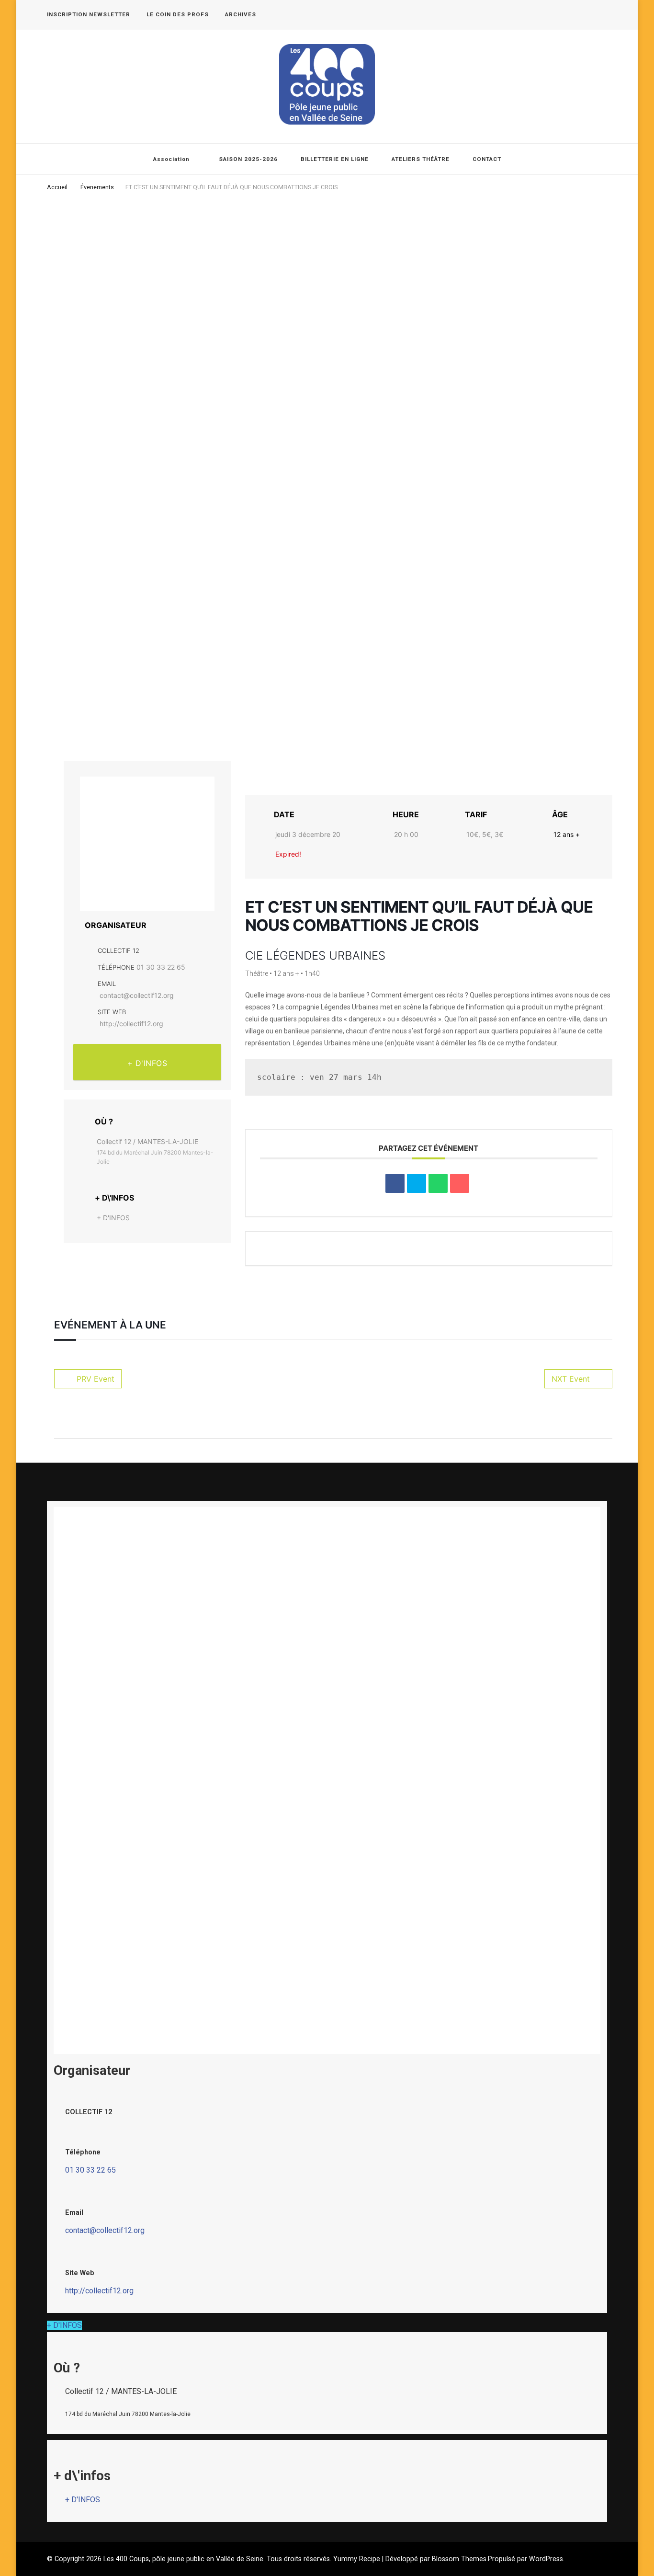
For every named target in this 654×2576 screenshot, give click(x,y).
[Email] (460, 1183)
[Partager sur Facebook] (395, 1183)
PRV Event (96, 1379)
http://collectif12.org (131, 1024)
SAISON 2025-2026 (248, 159)
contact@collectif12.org (137, 995)
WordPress (546, 2559)
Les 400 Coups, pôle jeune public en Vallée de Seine (183, 2559)
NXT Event (571, 1379)
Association (171, 159)
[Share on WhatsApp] (438, 1183)
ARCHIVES (241, 14)
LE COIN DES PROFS (178, 14)
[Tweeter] (417, 1183)
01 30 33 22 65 (161, 967)
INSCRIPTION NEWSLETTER (89, 14)
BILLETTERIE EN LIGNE (335, 159)
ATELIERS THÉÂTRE (421, 159)
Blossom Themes (459, 2559)
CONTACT (487, 159)
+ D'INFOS (147, 1063)
